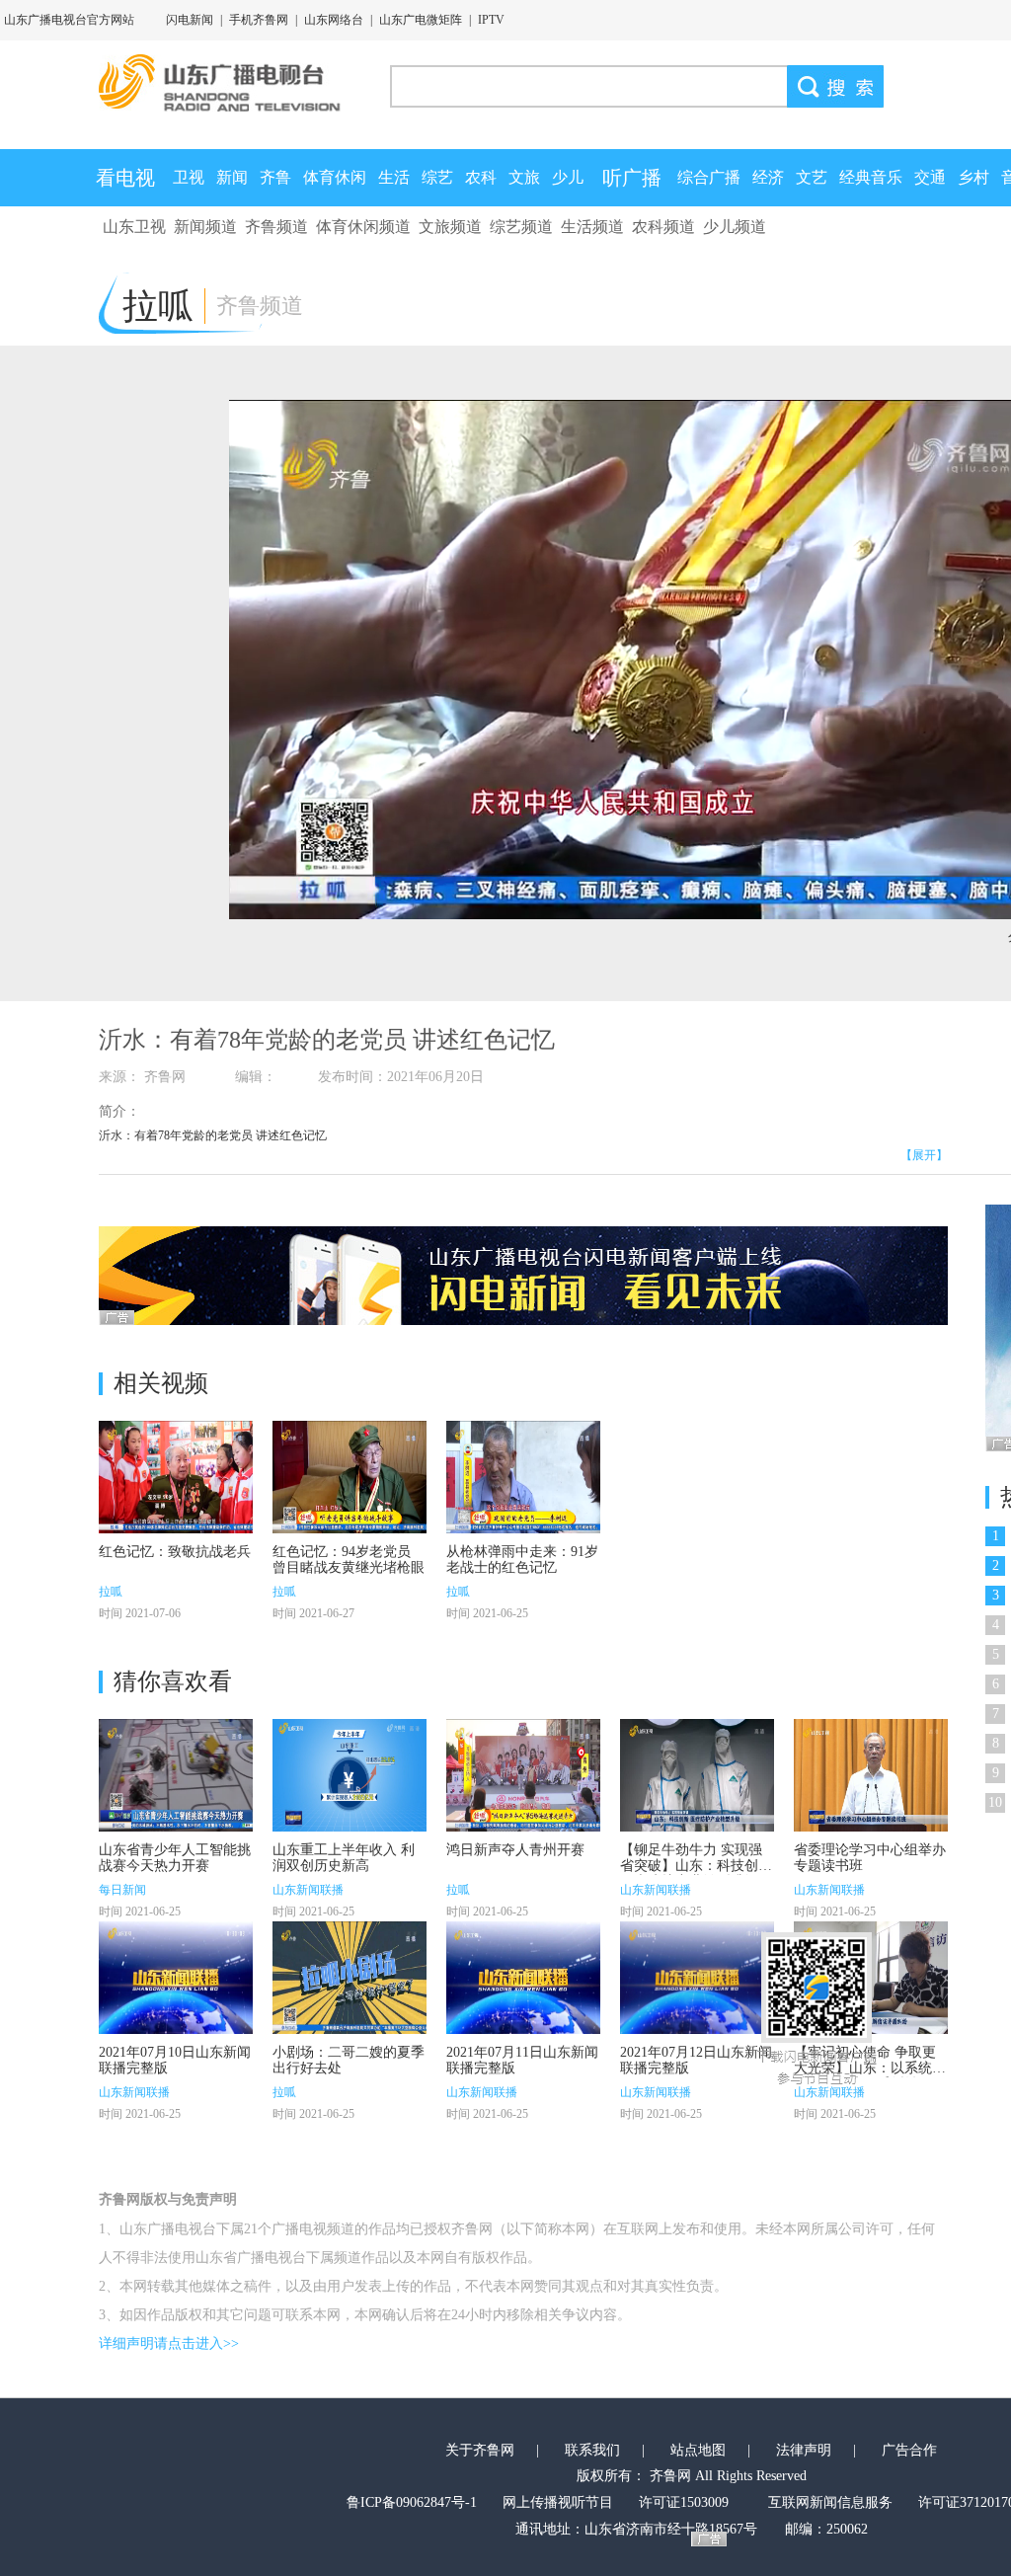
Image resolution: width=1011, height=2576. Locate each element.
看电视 (125, 178)
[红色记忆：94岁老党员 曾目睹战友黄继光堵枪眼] (350, 1477)
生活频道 (592, 227)
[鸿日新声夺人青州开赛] (523, 1775)
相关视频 (161, 1383)
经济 (768, 177)
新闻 (232, 177)
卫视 (189, 177)
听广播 (632, 178)
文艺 (812, 177)
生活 (394, 177)
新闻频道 (205, 227)
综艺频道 (521, 227)
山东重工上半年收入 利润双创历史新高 (344, 1858)
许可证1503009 (684, 2502)
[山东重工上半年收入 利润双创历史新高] (350, 1775)
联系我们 (592, 2450)
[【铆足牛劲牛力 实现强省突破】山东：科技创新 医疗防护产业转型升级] (697, 1775)
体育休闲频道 (363, 227)
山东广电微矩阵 (421, 20)
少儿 (568, 177)
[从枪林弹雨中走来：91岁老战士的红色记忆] (523, 1477)
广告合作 (909, 2450)
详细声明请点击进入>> (169, 2343)
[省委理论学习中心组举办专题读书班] (871, 1775)
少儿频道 (735, 227)
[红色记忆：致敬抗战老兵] (176, 1477)
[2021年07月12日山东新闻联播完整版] (697, 1978)
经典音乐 (871, 177)
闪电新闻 (190, 20)
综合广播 (709, 177)
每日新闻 (122, 1890)
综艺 (437, 177)
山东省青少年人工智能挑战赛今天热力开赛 (175, 1858)
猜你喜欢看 (173, 1681)
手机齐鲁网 (259, 20)
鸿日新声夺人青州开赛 (515, 1850)
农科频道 (663, 227)
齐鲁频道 (276, 227)
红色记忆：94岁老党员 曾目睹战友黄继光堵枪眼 (349, 1560)
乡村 (973, 177)
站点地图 (698, 2450)
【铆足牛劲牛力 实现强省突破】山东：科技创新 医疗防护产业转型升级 (696, 1866)
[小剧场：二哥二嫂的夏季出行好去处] (350, 1978)
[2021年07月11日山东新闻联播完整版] (523, 1978)
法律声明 (804, 2450)
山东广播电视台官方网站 (69, 20)
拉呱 (111, 1592)
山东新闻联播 (308, 1890)
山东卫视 (134, 227)
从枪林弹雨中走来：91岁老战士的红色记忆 (522, 1560)
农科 (481, 177)
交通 (930, 177)
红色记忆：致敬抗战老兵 (175, 1552)
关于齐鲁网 (480, 2450)
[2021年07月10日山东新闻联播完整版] (176, 1978)
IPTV (491, 20)
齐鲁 (275, 177)
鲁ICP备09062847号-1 (412, 2502)
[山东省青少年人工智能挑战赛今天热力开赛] (176, 1775)
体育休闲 (335, 177)
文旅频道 (450, 227)
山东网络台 (334, 20)
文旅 (524, 177)
